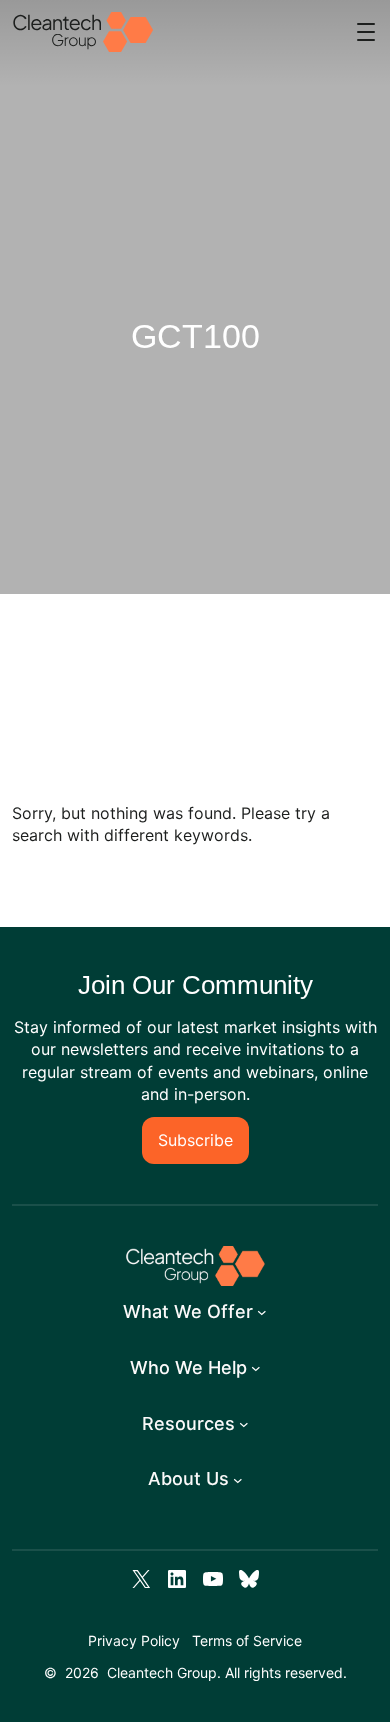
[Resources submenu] (244, 1424)
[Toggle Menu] (366, 32)
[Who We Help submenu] (256, 1368)
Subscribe (195, 1140)
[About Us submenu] (238, 1480)
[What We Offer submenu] (262, 1312)
